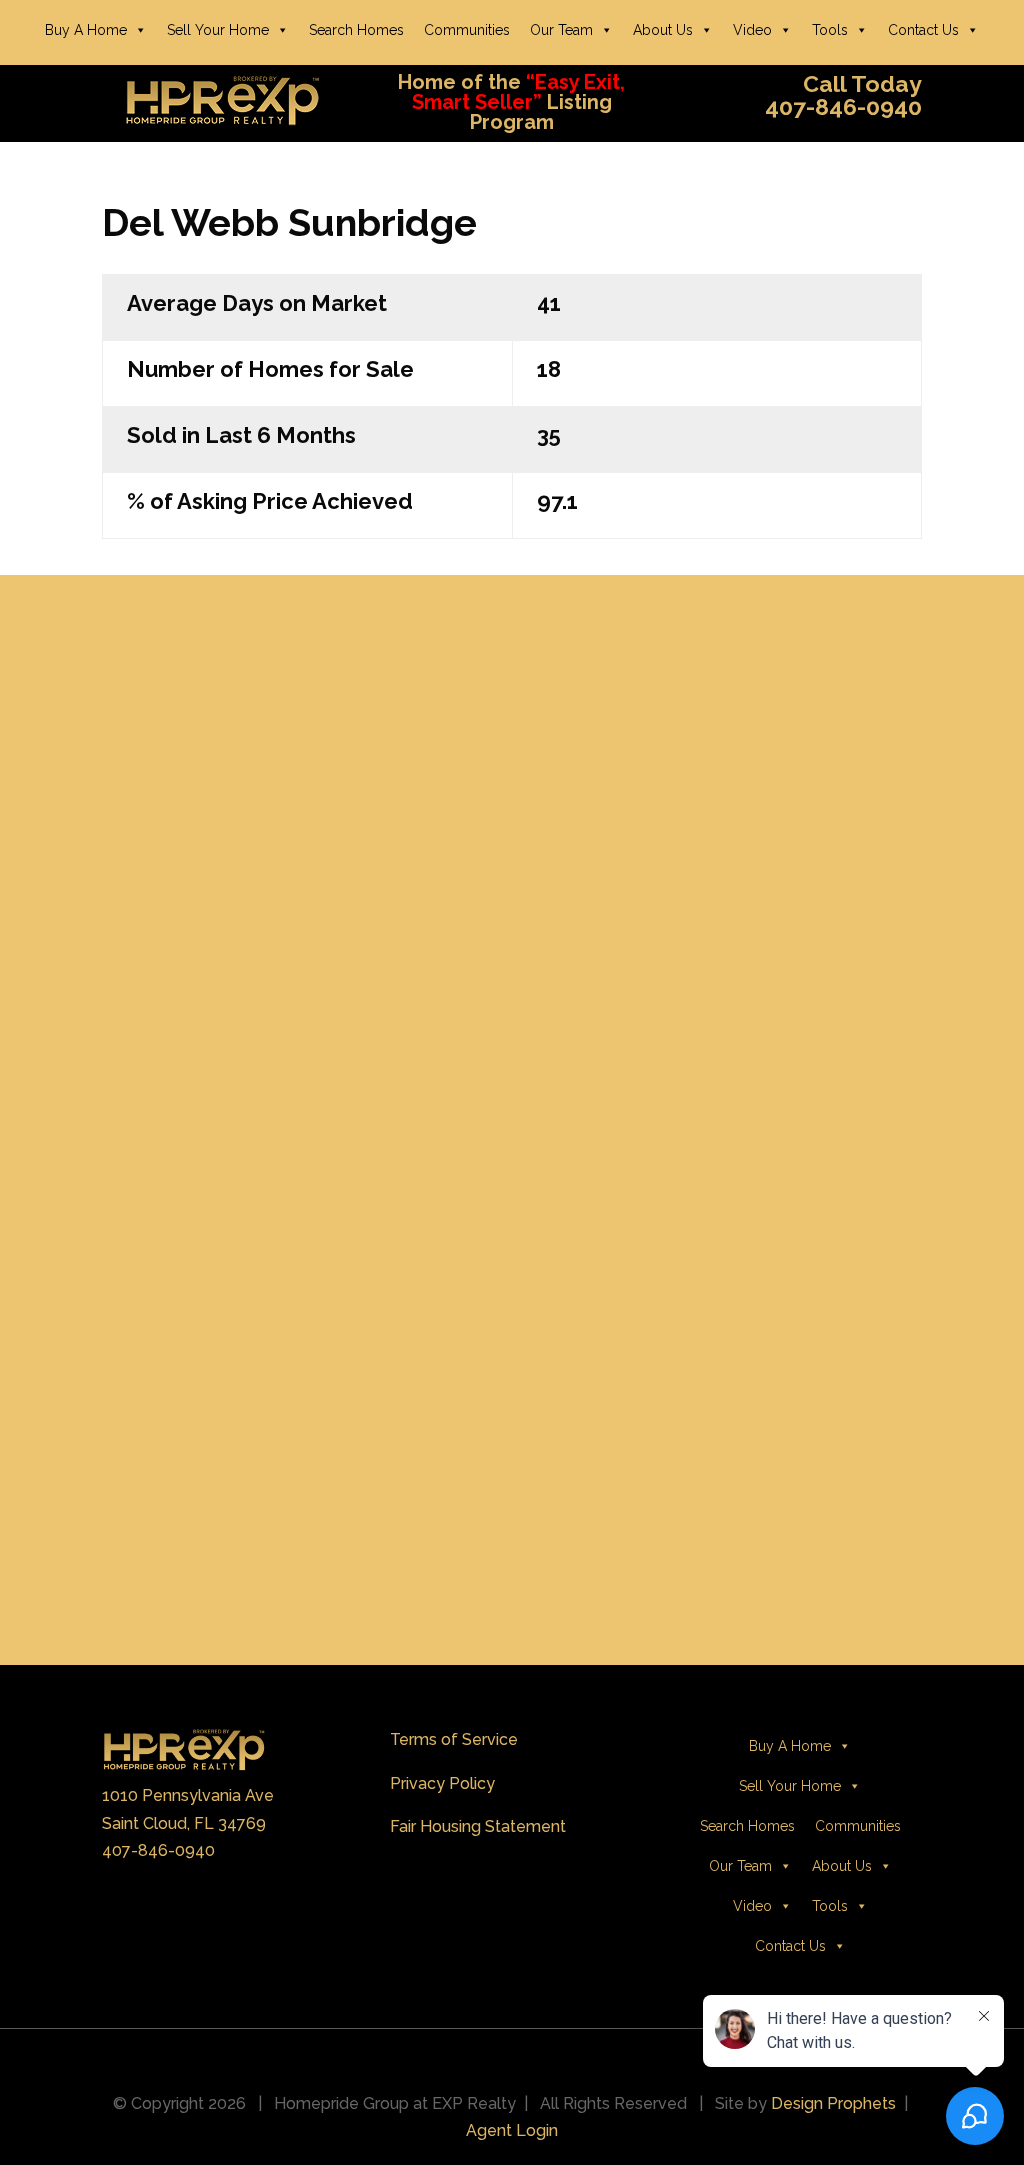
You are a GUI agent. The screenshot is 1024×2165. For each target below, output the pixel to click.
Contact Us (923, 30)
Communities (467, 30)
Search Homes (356, 30)
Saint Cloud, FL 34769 (184, 1823)
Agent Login (512, 2130)
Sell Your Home (218, 30)
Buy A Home (86, 30)
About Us (663, 30)
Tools (830, 30)
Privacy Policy (442, 1783)
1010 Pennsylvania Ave (188, 1795)
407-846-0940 (158, 1850)
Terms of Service (454, 1739)
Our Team (561, 30)
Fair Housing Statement (478, 1826)
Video (752, 30)
